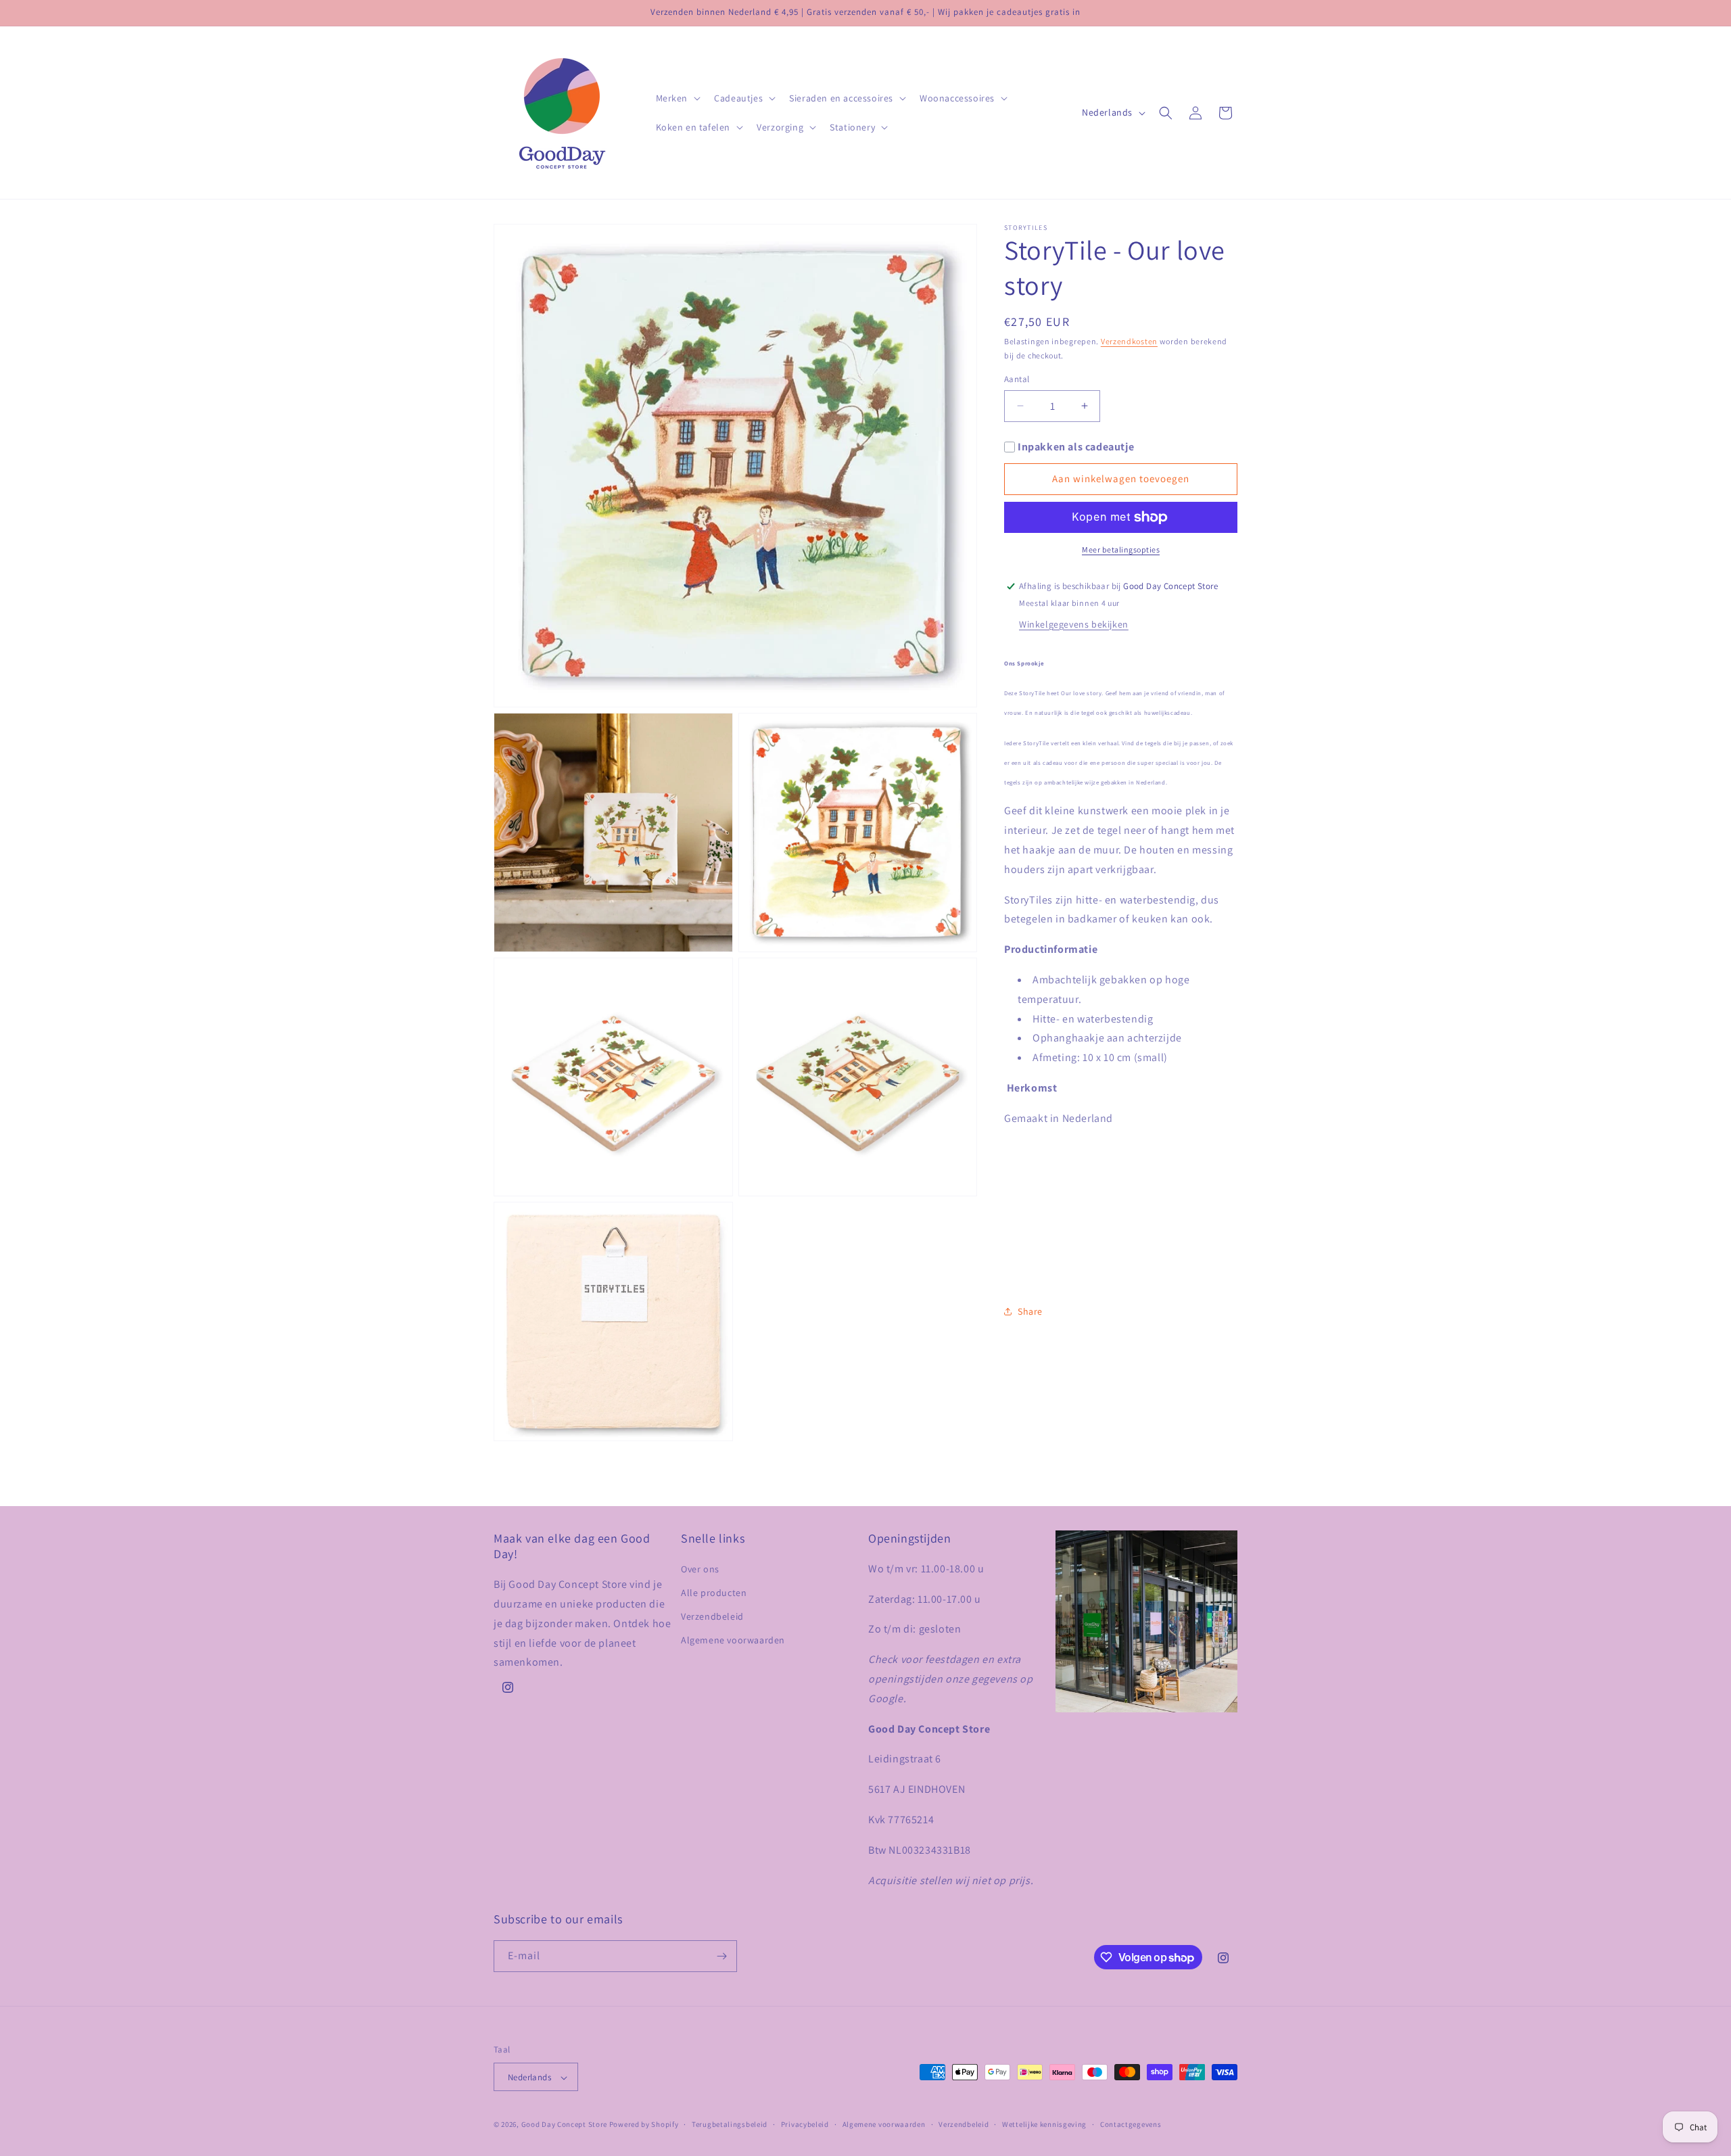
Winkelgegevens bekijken (1074, 624)
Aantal (1017, 379)
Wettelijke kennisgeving (1044, 2124)
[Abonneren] (721, 1956)
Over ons (700, 1569)
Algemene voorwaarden (733, 1641)
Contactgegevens (1131, 2124)
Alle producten (714, 1593)
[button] (677, 98)
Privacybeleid (805, 2124)
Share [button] (1030, 1311)
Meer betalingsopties (1121, 549)
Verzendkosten (1129, 341)
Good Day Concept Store (564, 2125)
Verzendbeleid (712, 1617)
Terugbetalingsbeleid (730, 2124)
